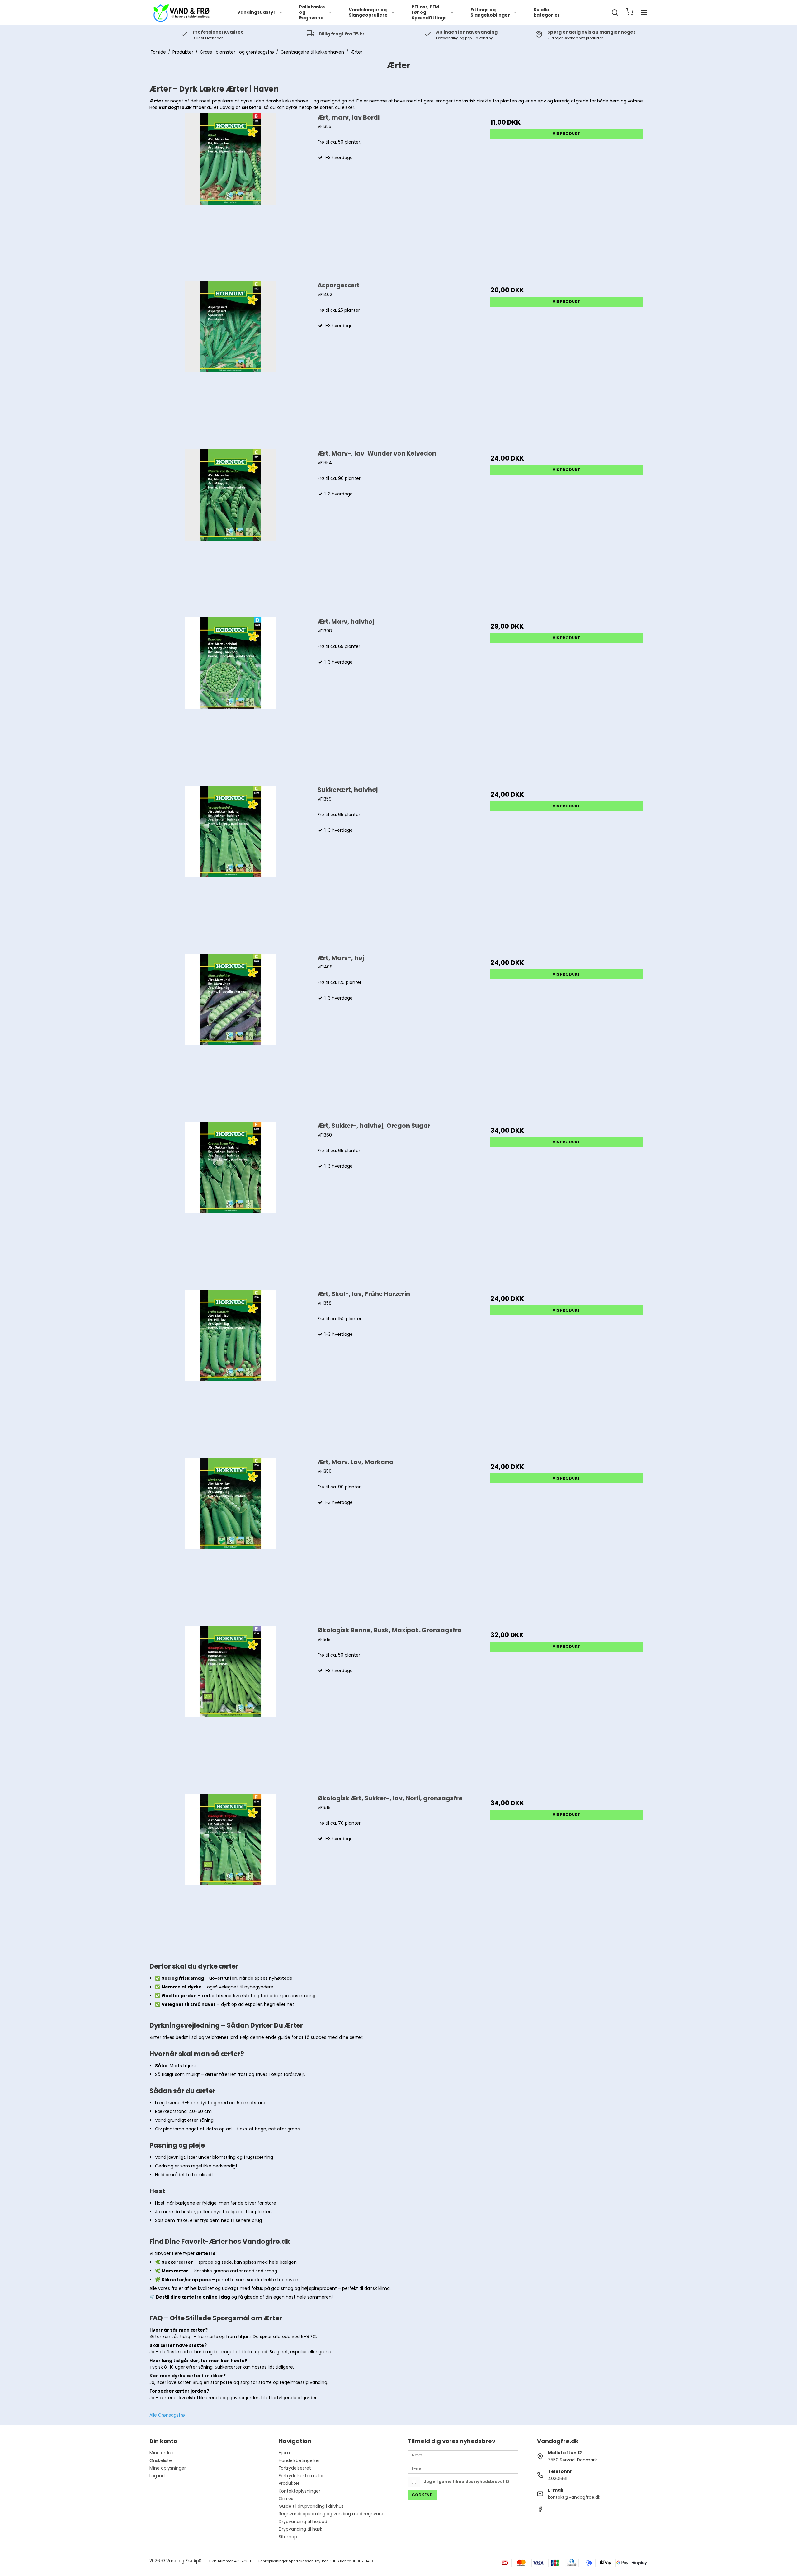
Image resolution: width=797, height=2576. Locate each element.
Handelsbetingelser (299, 2460)
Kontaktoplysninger (299, 2491)
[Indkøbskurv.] (630, 13)
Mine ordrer (162, 2453)
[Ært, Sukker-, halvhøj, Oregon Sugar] (231, 1202)
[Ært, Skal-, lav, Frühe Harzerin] (231, 1371)
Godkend (422, 2495)
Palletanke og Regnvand (312, 12)
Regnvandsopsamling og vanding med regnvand (332, 2514)
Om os (286, 2498)
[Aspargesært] (231, 362)
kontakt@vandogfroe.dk (574, 2497)
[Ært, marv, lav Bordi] (231, 194)
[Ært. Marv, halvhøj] (231, 698)
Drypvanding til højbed (303, 2522)
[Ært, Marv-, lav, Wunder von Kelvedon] (231, 530)
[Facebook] (540, 2511)
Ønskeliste (161, 2460)
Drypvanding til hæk (300, 2529)
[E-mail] (463, 2468)
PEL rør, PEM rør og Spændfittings (429, 12)
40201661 (558, 2479)
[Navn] (463, 2455)
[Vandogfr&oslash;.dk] (181, 12)
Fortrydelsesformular (301, 2476)
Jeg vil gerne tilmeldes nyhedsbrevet (465, 2481)
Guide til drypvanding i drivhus (311, 2506)
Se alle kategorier (547, 12)
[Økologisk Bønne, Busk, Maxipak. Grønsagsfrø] (231, 1707)
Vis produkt (566, 133)
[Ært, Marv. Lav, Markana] (231, 1539)
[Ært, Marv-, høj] (231, 1035)
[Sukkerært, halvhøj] (231, 866)
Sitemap (288, 2537)
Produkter (289, 2483)
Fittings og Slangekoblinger (490, 12)
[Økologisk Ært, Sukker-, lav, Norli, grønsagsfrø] (231, 1875)
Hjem (284, 2453)
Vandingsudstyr (256, 12)
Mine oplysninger (168, 2468)
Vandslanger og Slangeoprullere (368, 12)
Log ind (157, 2476)
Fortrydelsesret (295, 2468)
